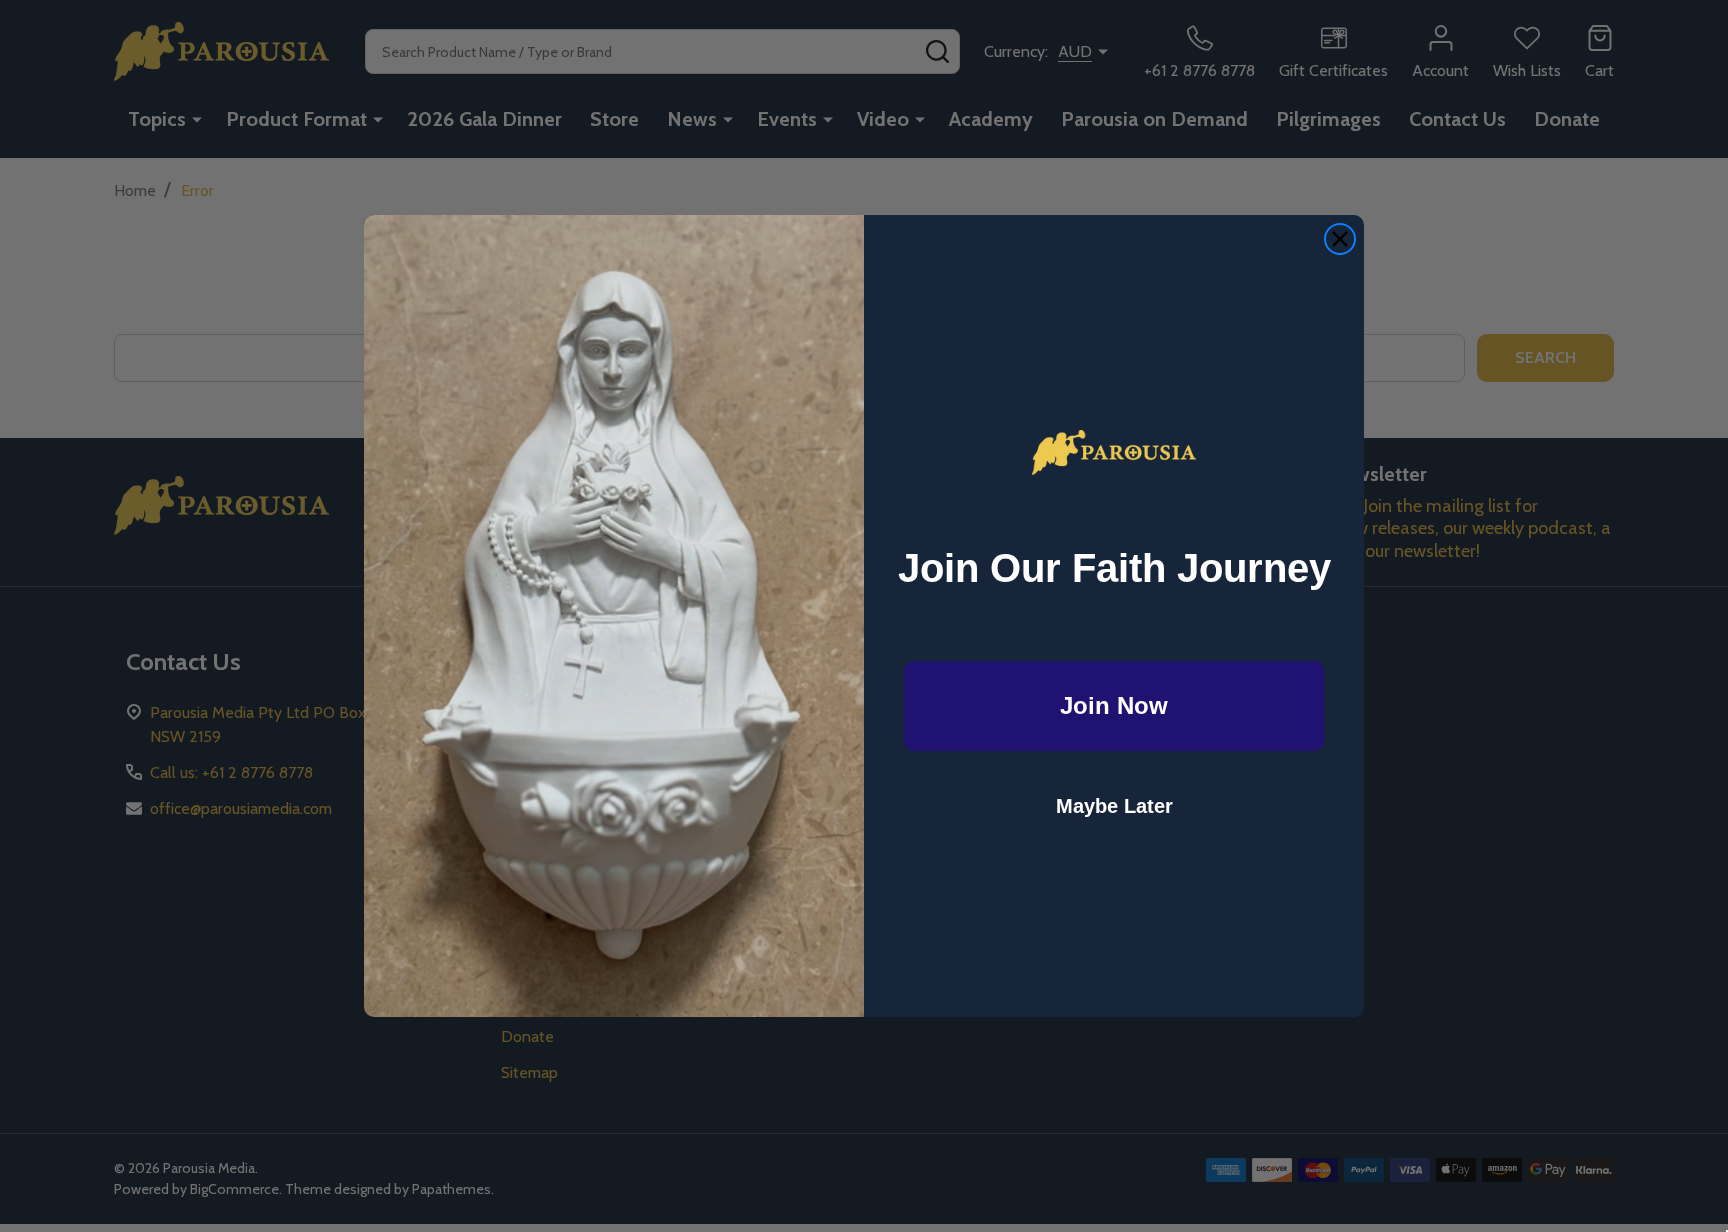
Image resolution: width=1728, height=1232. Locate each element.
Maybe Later (1114, 806)
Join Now (1114, 705)
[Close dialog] (1340, 239)
